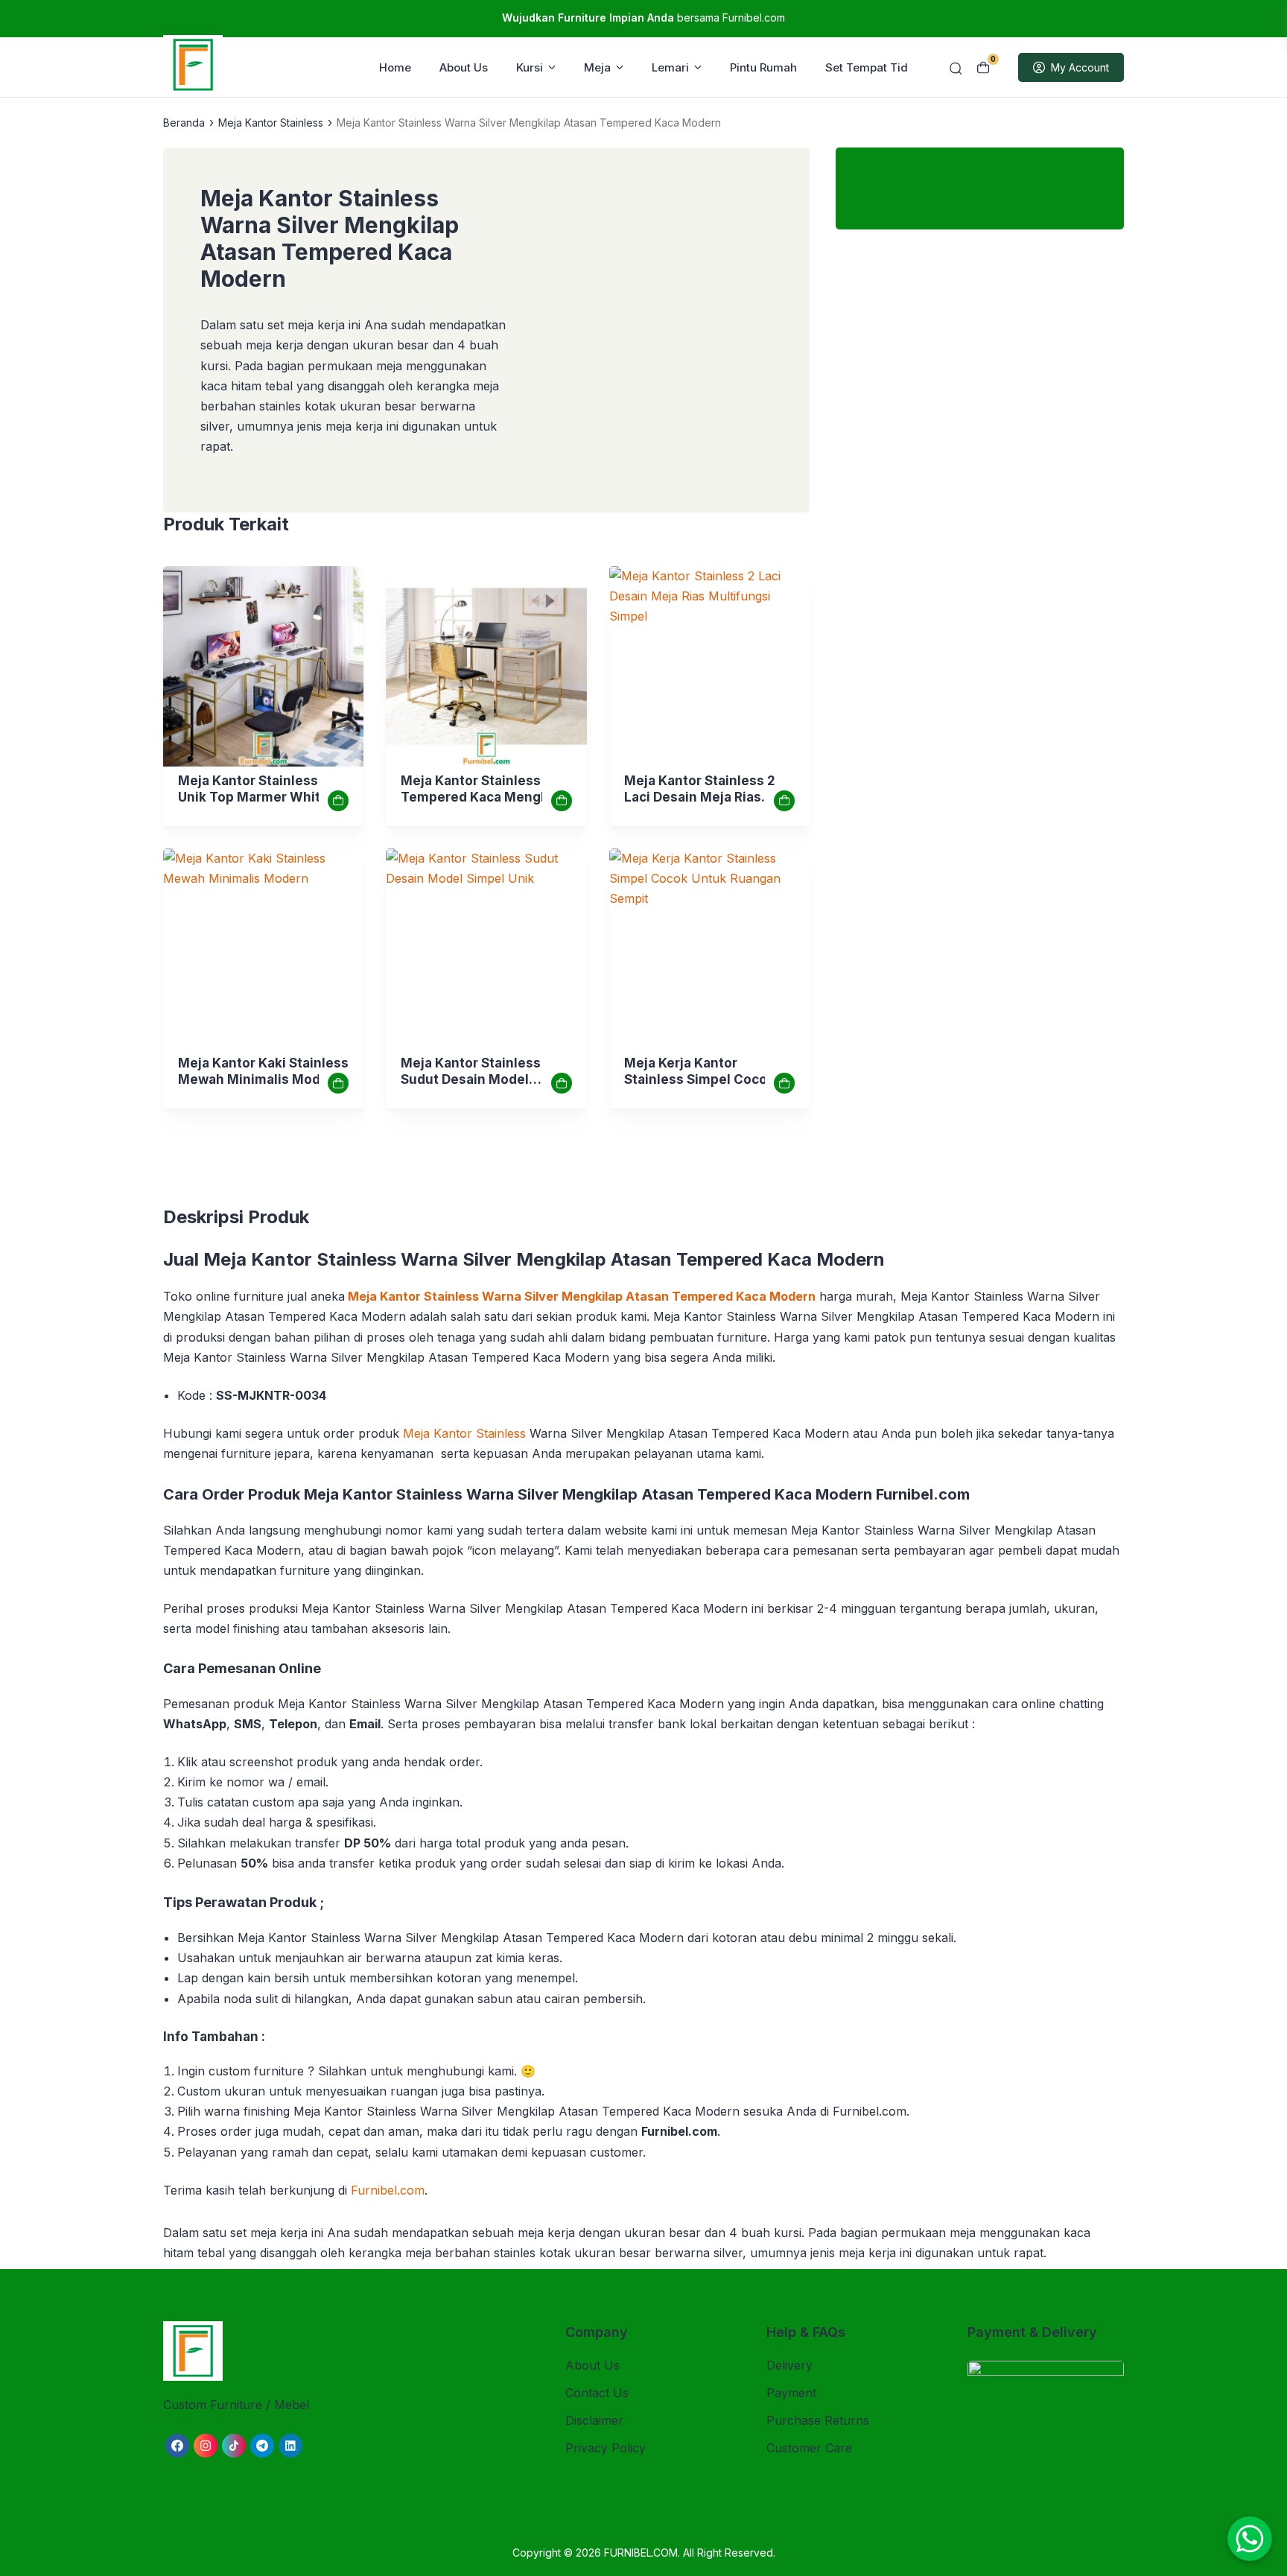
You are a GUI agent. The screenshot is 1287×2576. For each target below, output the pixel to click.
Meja (597, 67)
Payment (791, 2393)
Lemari (670, 67)
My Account (1080, 67)
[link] (263, 666)
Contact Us (597, 2393)
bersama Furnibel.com (643, 18)
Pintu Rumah (763, 67)
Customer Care (809, 2448)
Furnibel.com (388, 2190)
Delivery (789, 2365)
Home (395, 67)
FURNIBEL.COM (641, 2553)
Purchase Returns (818, 2420)
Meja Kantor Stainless (271, 123)
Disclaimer (594, 2420)
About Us (464, 67)
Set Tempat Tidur (872, 67)
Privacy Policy (606, 2448)
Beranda (184, 123)
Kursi (530, 67)
